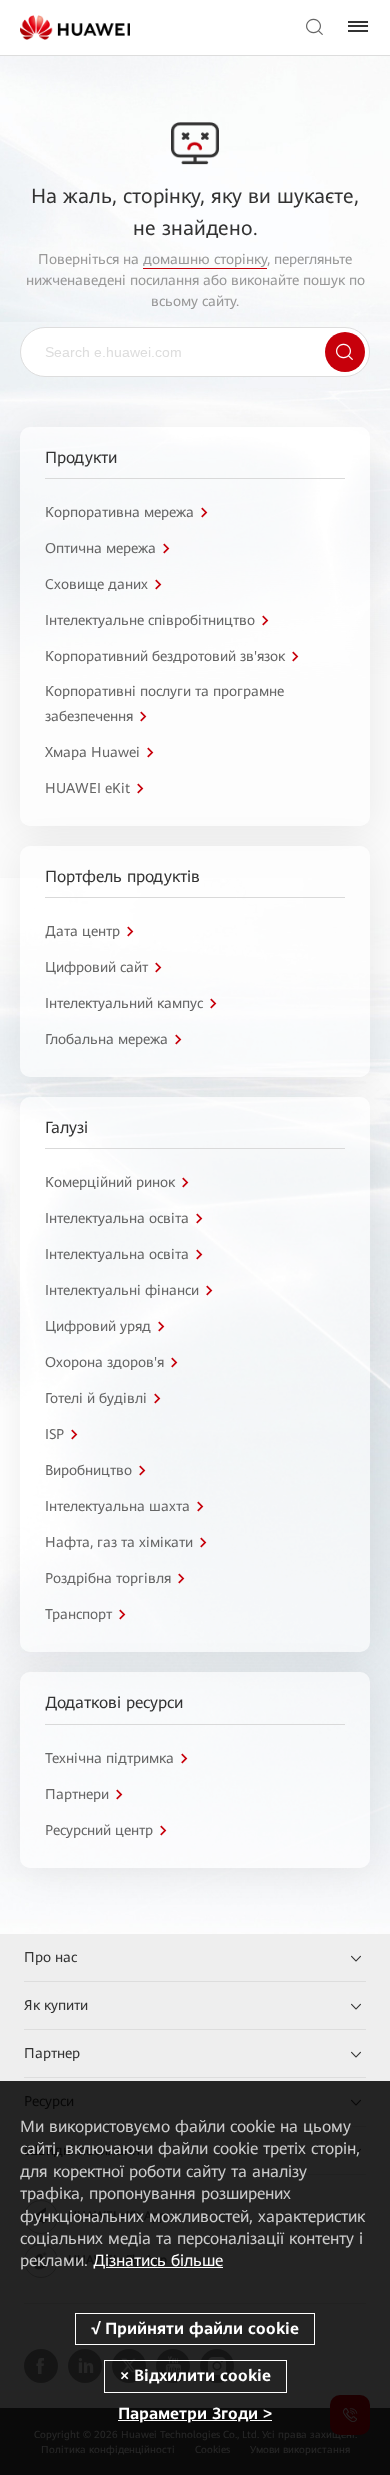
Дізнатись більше (158, 2260)
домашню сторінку (205, 259)
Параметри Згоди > (195, 2413)
